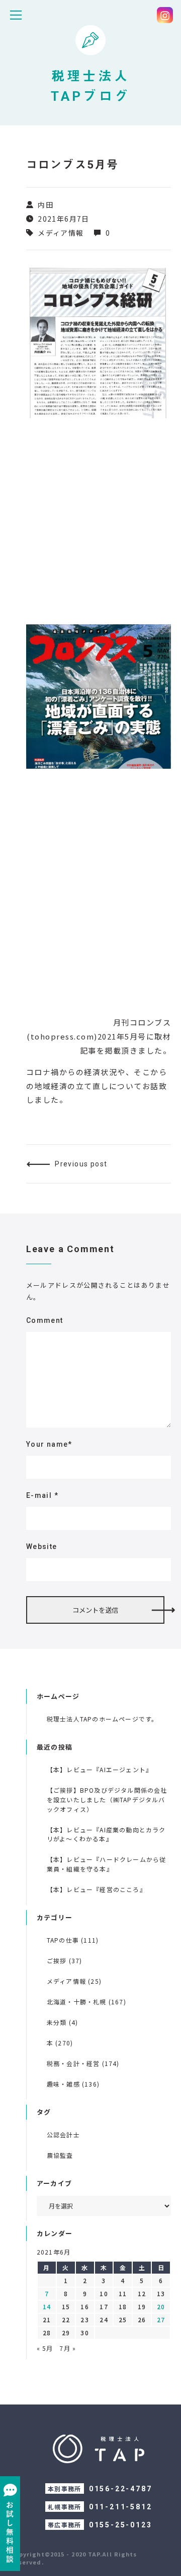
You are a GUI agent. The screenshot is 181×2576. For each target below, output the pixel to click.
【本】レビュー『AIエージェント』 (100, 1769)
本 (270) (60, 2043)
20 (161, 2306)
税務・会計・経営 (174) (83, 2063)
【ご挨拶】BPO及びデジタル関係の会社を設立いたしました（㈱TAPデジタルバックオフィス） (107, 1799)
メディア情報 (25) (74, 1981)
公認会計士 (63, 2134)
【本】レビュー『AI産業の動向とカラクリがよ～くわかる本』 (106, 1834)
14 (47, 2306)
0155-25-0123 (121, 2525)
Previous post (81, 1164)
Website (42, 1547)
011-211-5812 (121, 2507)
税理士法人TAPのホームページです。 (103, 1719)
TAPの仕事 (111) (73, 1940)
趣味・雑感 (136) (73, 2084)
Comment (45, 1320)
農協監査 (60, 2155)
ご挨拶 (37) (65, 1960)
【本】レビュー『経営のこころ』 (97, 1889)
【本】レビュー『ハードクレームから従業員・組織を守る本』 (107, 1864)
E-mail (42, 1495)
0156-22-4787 (121, 2489)
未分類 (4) (62, 2022)
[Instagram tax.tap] (165, 15)
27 (161, 2320)
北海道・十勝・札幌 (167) (86, 2002)
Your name (49, 1444)
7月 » (68, 2348)
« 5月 (45, 2348)
